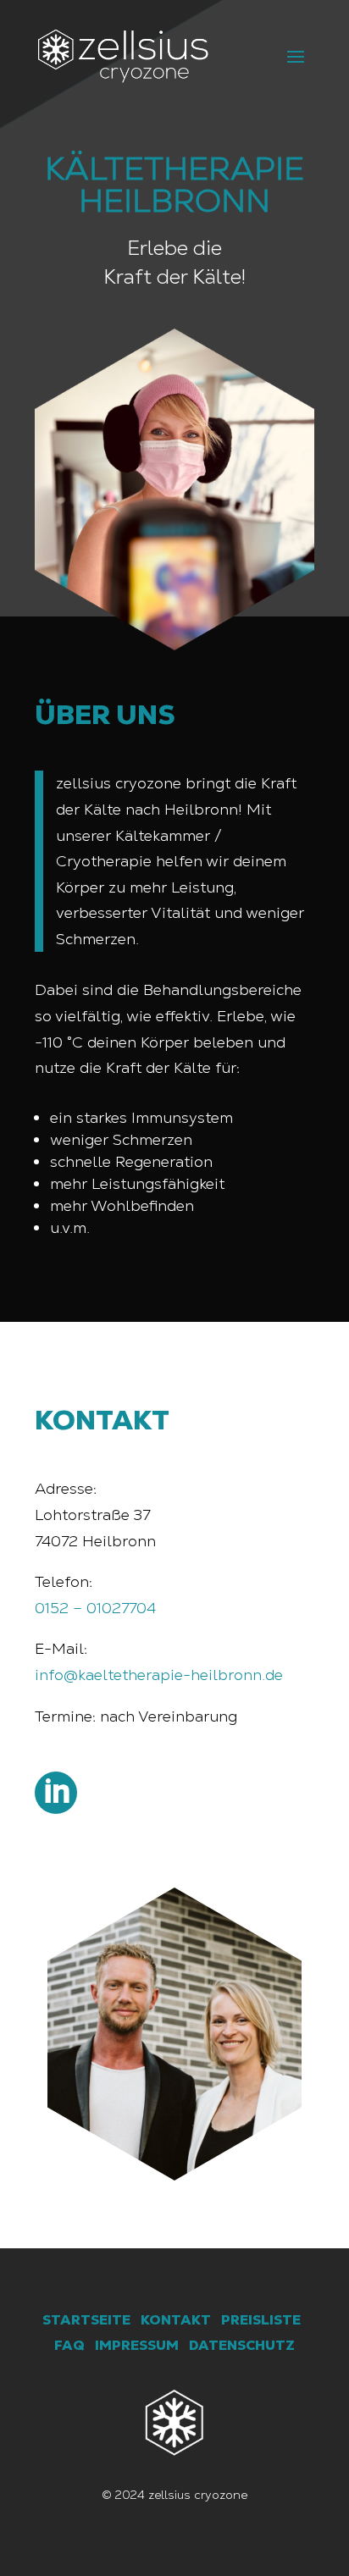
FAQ (69, 2345)
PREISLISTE (261, 2320)
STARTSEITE (86, 2320)
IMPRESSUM (137, 2345)
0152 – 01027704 (95, 1608)
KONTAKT (176, 2320)
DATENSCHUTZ (242, 2345)
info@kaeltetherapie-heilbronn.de (159, 1675)
